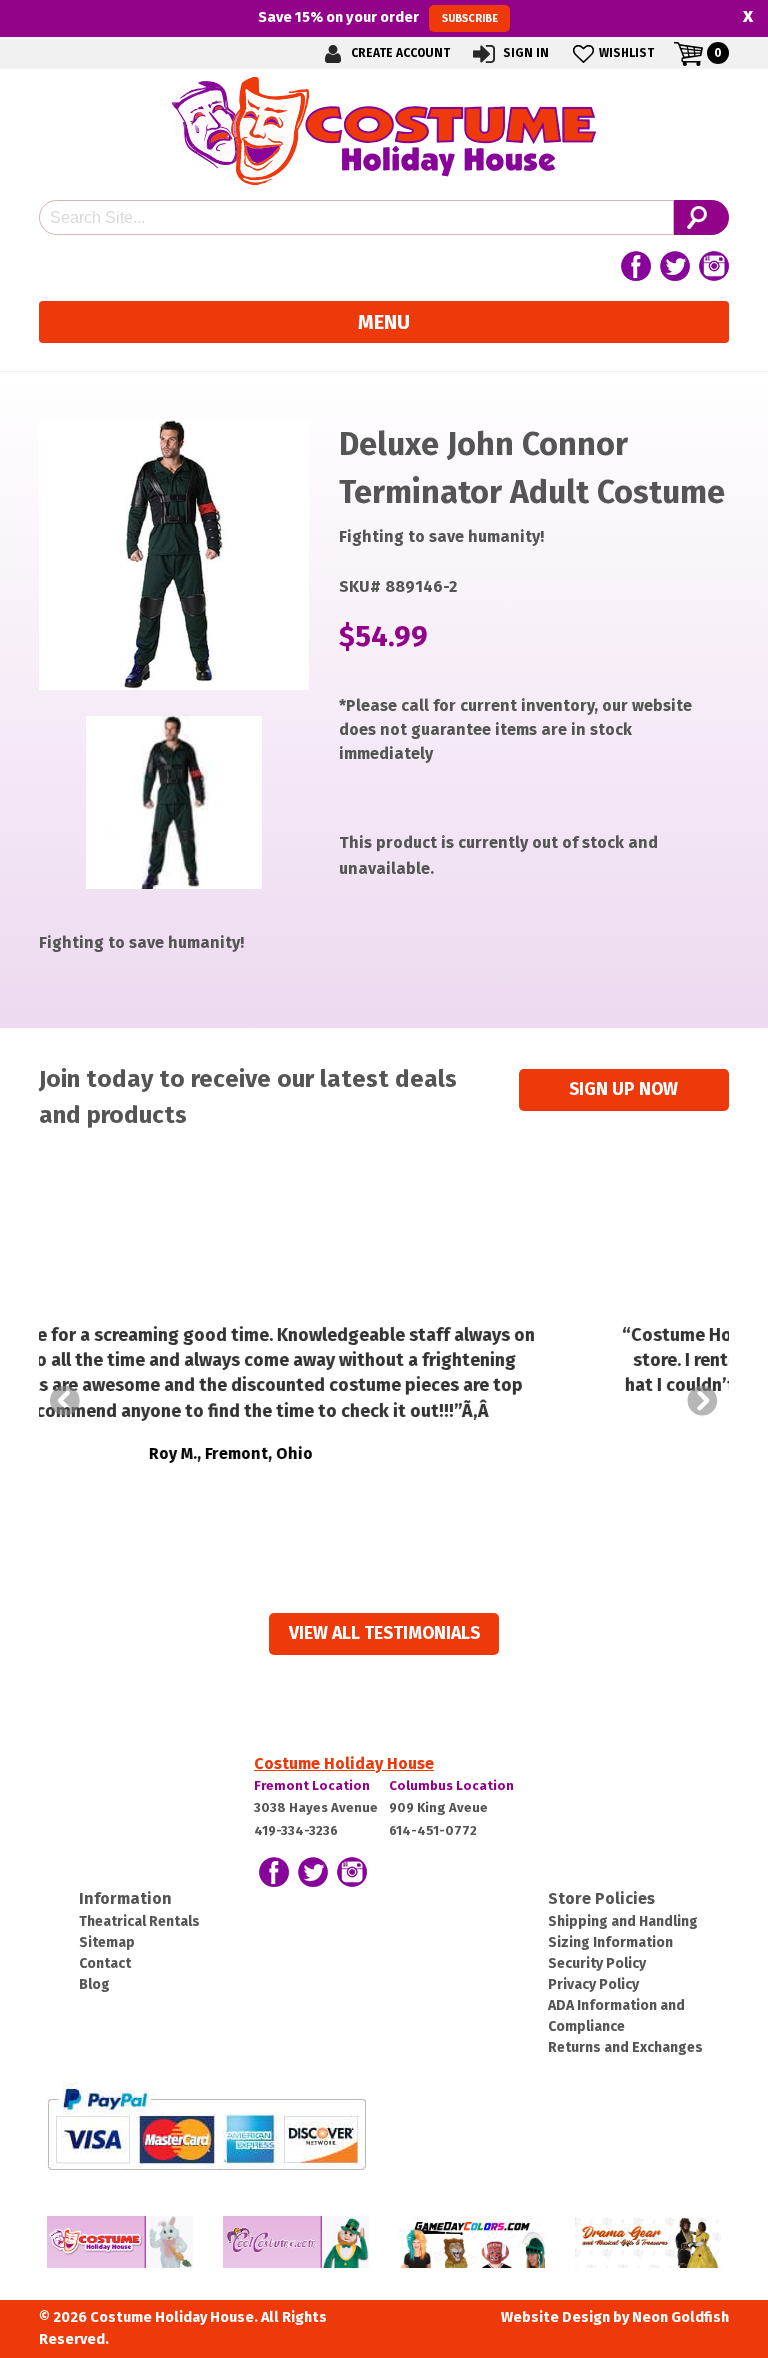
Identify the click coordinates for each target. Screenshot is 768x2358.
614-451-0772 (433, 1830)
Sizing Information (610, 1942)
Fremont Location (312, 1785)
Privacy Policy (593, 1984)
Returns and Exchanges (625, 2047)
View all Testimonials (384, 1633)
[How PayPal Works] (206, 2127)
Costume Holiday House (344, 1763)
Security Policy (597, 1963)
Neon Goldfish (680, 2317)
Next (703, 1401)
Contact (105, 1963)
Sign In (524, 53)
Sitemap (107, 1942)
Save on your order (377, 17)
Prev (65, 1401)
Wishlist (626, 53)
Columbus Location (451, 1785)
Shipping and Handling (623, 1921)
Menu (384, 322)
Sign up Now (623, 1089)
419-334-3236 (296, 1830)
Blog (94, 1984)
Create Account (399, 53)
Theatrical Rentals (139, 1921)
